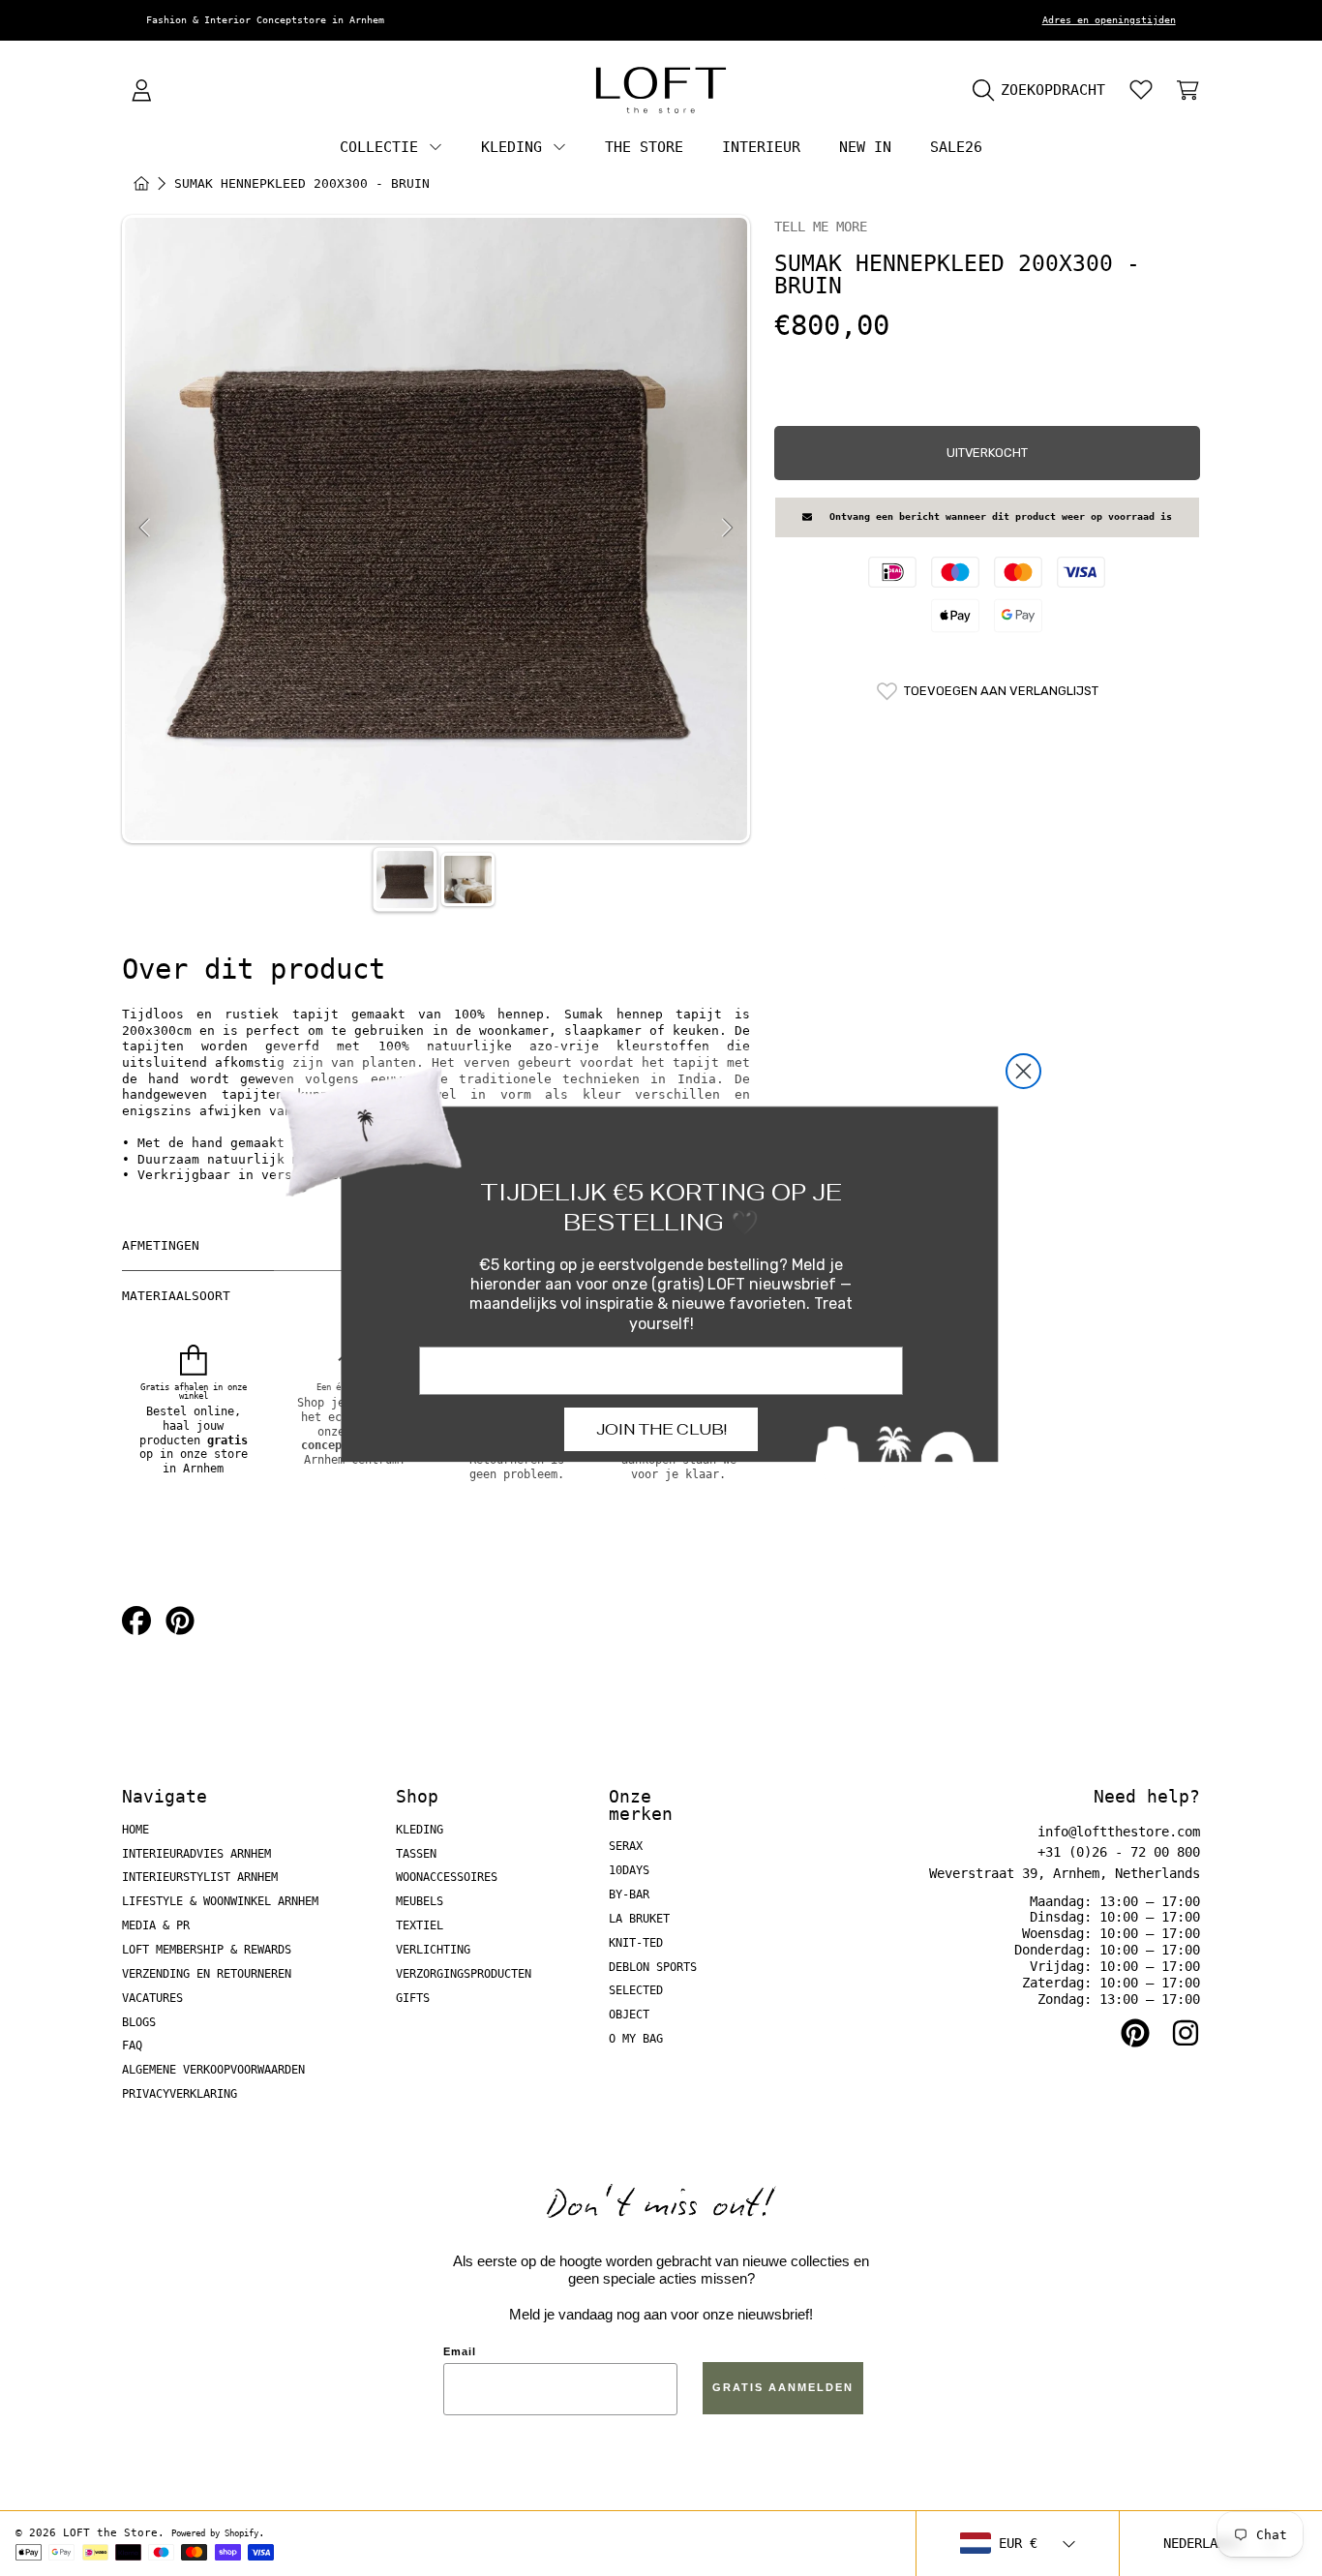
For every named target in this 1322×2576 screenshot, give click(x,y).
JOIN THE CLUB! (661, 1429)
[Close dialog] (1023, 1071)
